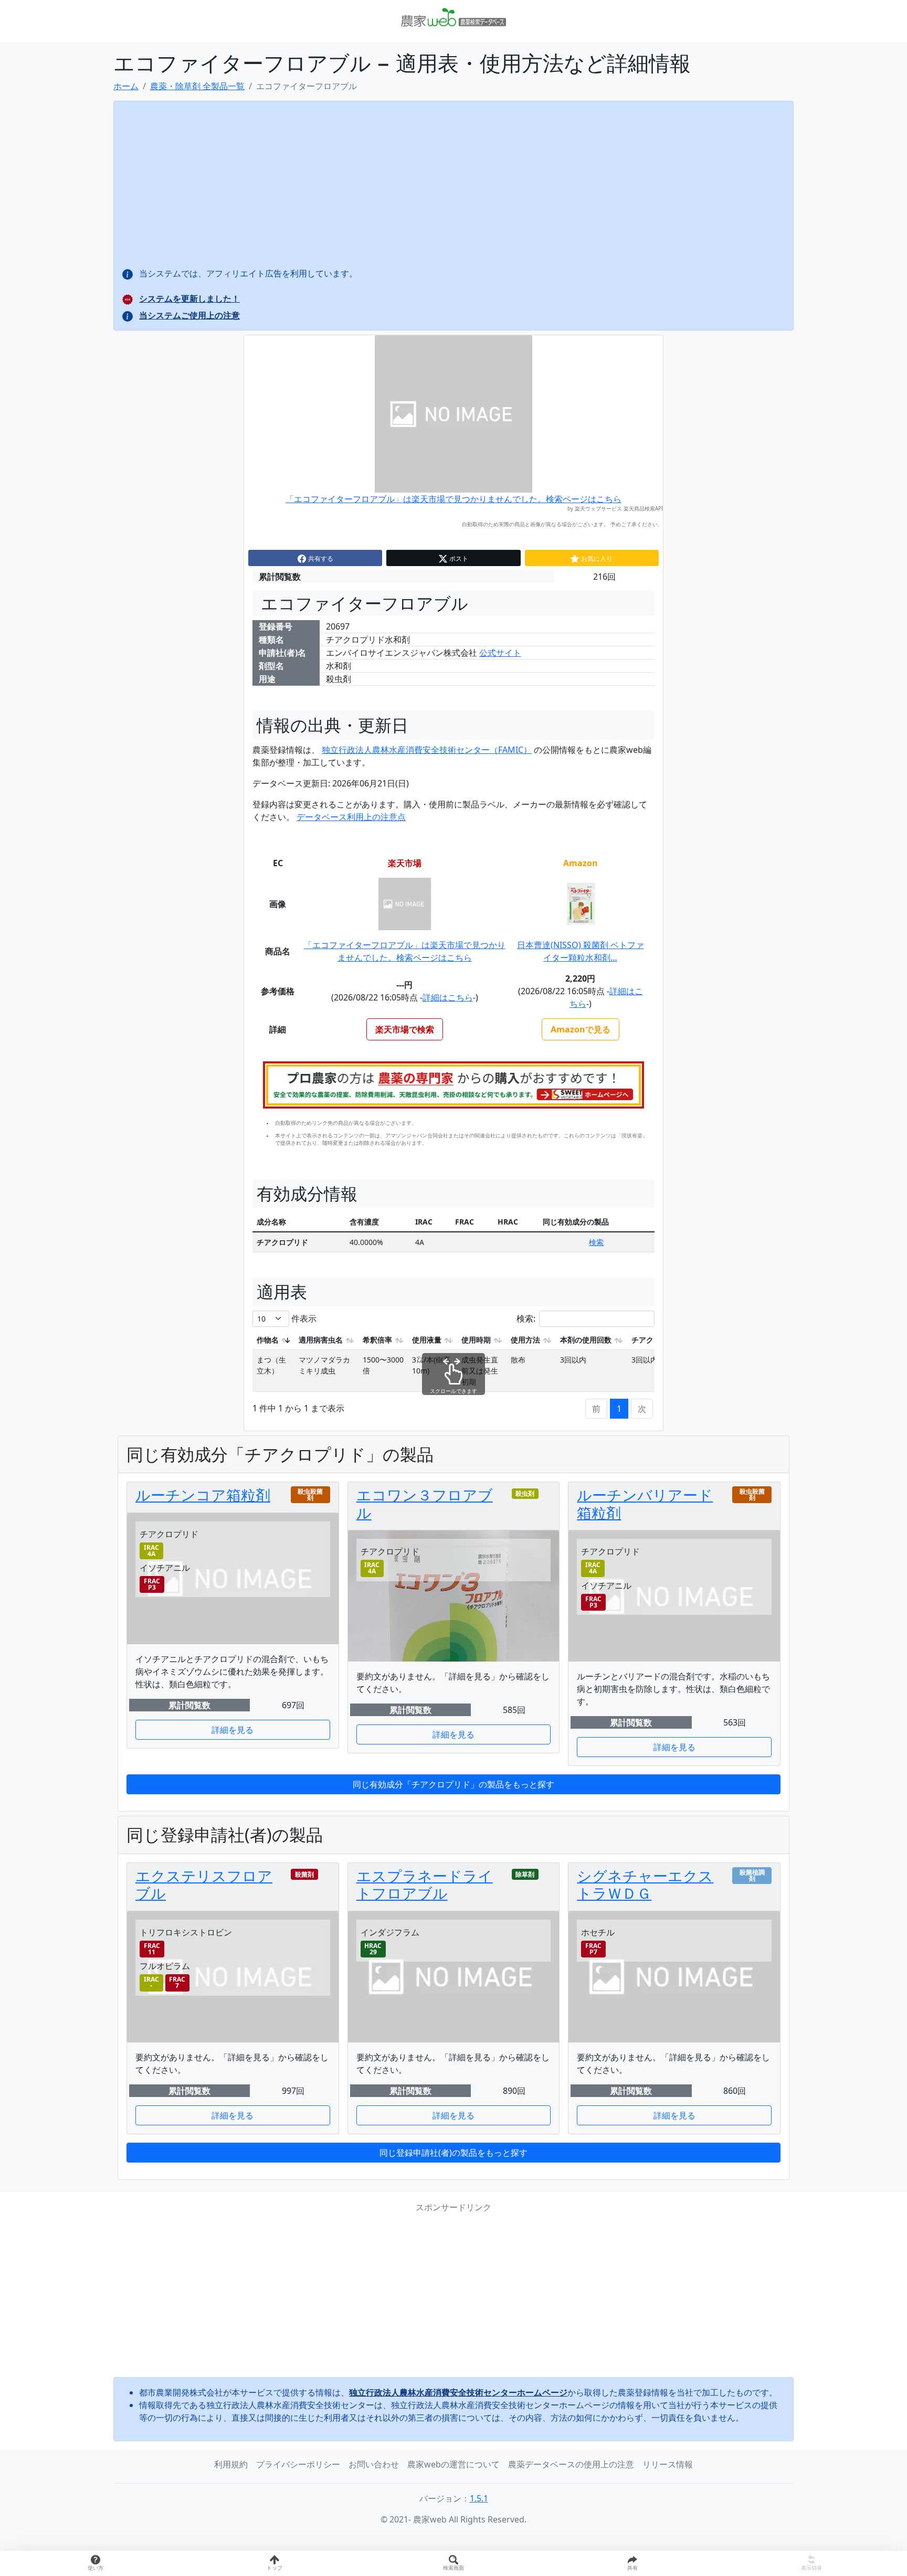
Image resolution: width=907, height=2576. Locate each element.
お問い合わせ (374, 2464)
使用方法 (525, 1340)
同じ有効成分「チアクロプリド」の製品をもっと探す (454, 1784)
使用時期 (476, 1340)
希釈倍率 (377, 1340)
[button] (632, 2563)
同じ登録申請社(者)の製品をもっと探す (454, 2153)
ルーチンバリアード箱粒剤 (645, 1504)
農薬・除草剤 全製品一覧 (197, 86)
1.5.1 (479, 2498)
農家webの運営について (454, 2464)
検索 (596, 1242)
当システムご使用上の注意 (189, 315)
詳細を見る (233, 1730)
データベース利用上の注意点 (351, 817)
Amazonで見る (581, 1029)
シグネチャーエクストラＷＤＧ (645, 1885)
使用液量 (427, 1340)
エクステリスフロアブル (204, 1885)
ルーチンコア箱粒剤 (203, 1495)
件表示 (303, 1318)
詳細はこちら (448, 997)
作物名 (268, 1340)
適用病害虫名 (321, 1340)
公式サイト (500, 653)
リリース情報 (668, 2464)
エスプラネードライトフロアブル (425, 1885)
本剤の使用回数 (586, 1340)
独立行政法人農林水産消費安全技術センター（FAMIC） (427, 750)
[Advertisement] (454, 2295)
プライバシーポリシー (298, 2464)
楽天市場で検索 (405, 1029)
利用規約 (231, 2464)
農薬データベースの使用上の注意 (571, 2464)
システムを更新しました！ (189, 299)
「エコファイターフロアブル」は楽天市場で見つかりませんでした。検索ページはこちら (454, 499)
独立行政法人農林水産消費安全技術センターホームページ (458, 2392)
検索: (526, 1318)
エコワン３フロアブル (425, 1504)
